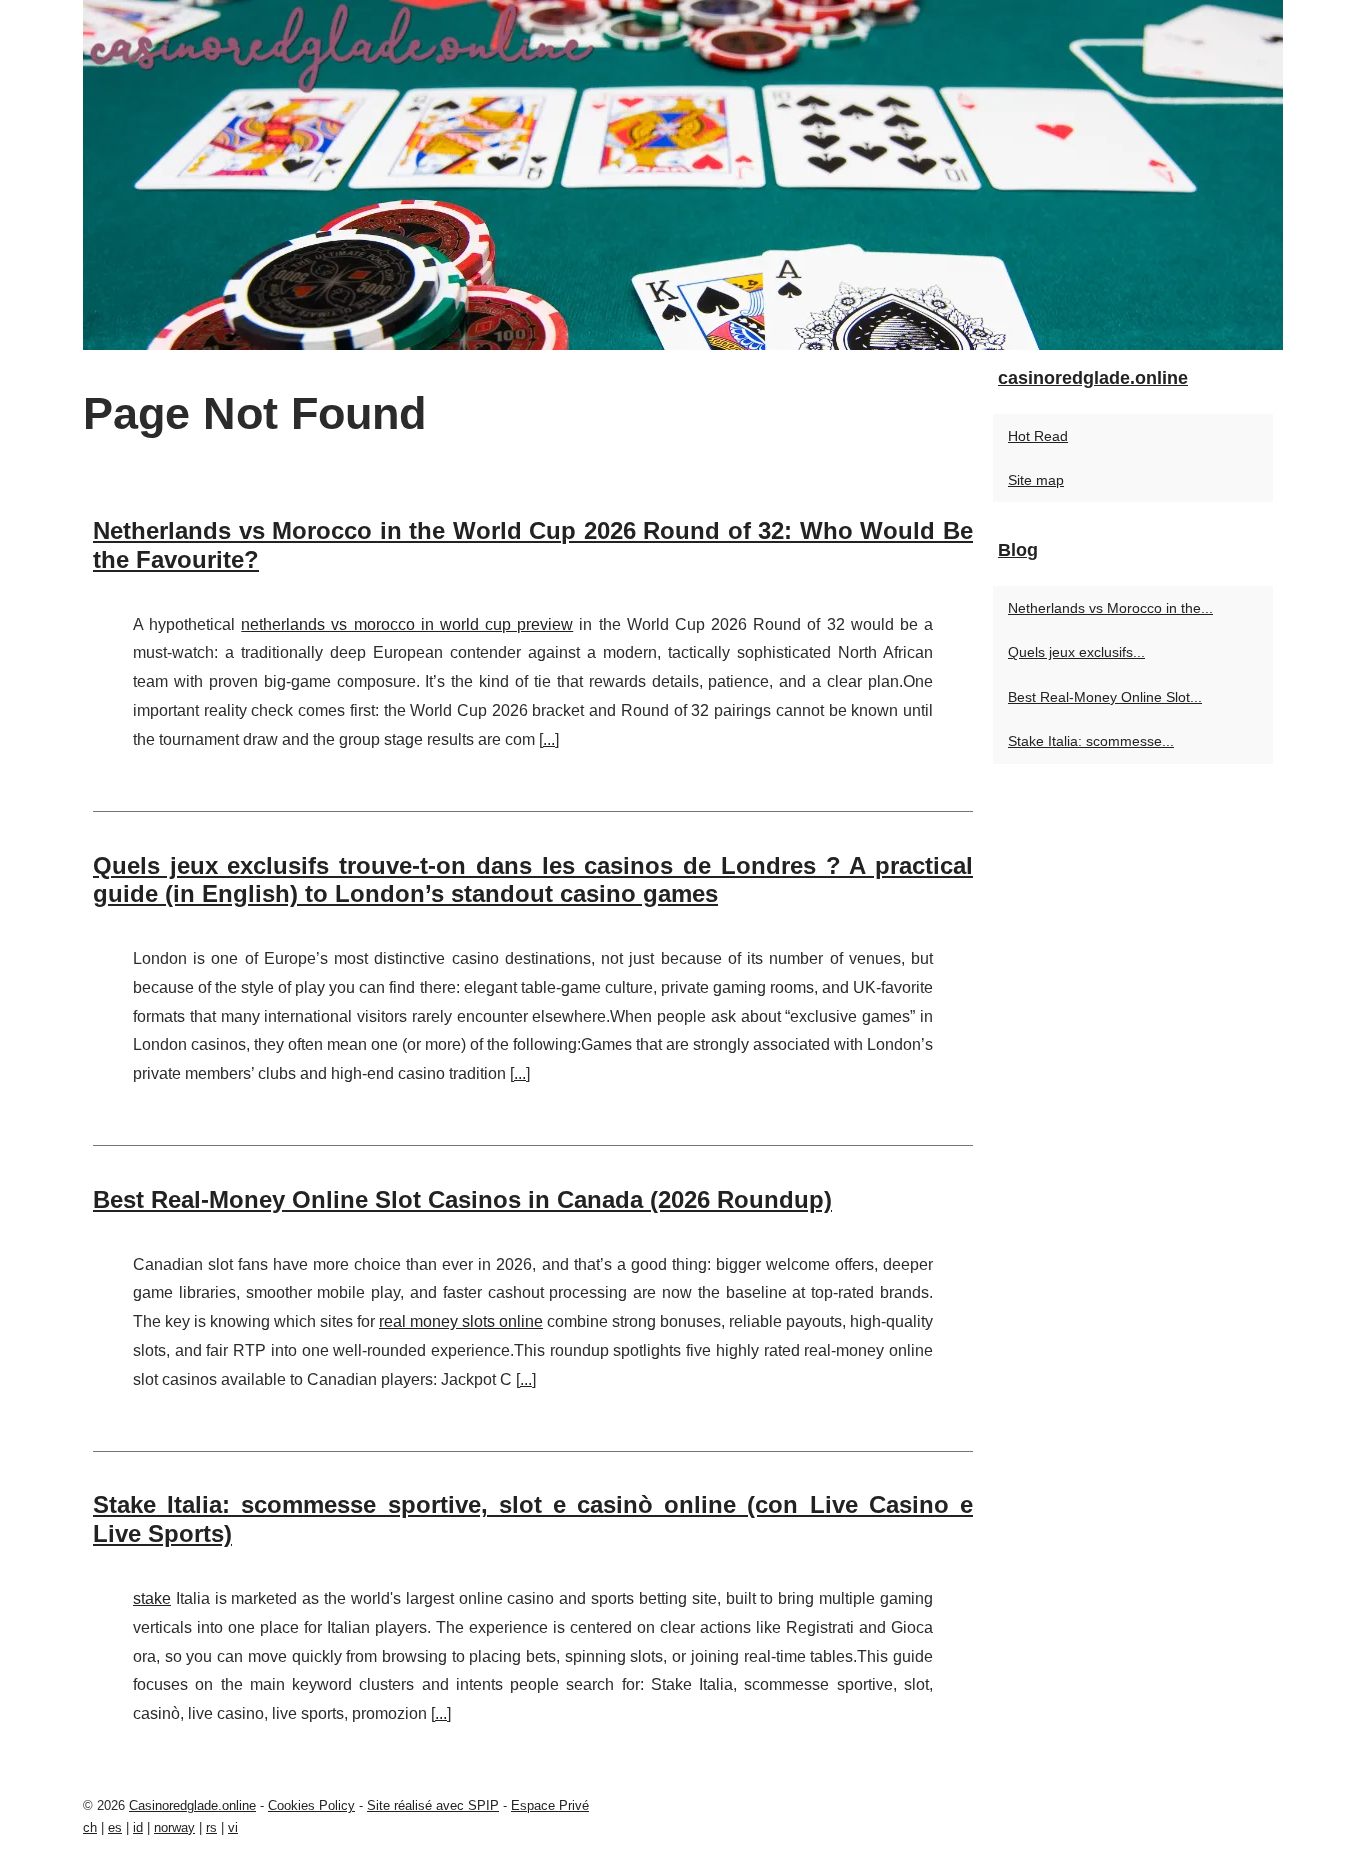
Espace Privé (550, 1805)
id (138, 1827)
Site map (1036, 480)
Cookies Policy (311, 1805)
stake (152, 1598)
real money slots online (461, 1321)
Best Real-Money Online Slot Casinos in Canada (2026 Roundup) (462, 1199)
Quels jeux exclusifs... (1076, 652)
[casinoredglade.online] (683, 175)
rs (211, 1827)
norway (174, 1827)
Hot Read (1038, 436)
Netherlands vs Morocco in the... (1110, 608)
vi (233, 1827)
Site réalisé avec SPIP (433, 1805)
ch (90, 1827)
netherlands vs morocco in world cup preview (407, 624)
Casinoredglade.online (192, 1805)
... (549, 739)
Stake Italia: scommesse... (1091, 741)
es (115, 1827)
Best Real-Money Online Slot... (1105, 697)
